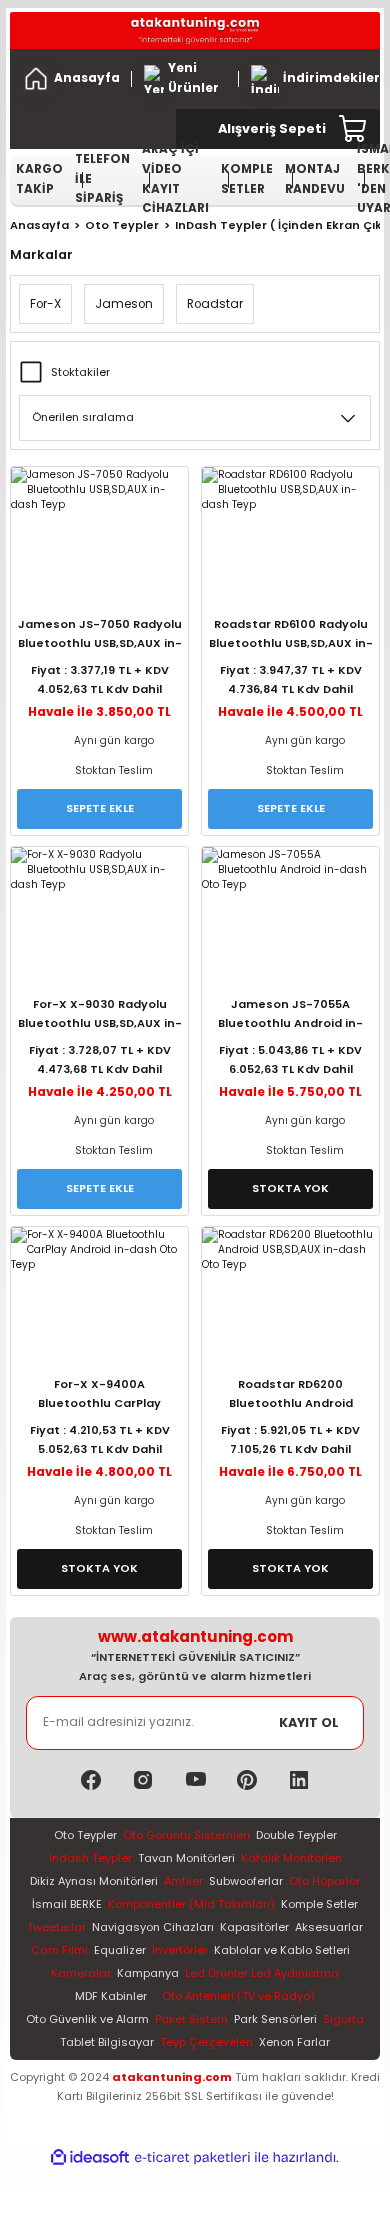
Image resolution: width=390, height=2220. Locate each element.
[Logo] (195, 30)
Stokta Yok (290, 1188)
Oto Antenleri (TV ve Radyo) (238, 1996)
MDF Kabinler (111, 1996)
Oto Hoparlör (324, 1881)
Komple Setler (319, 1904)
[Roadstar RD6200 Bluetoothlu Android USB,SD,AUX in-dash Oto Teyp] (290, 1286)
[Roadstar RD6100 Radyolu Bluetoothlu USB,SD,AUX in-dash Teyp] (290, 526)
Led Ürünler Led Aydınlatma (262, 1973)
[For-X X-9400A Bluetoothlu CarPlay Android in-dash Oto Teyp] (99, 1286)
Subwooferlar (246, 1881)
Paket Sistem (191, 2019)
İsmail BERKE (67, 1904)
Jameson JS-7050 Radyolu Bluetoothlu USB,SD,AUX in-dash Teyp (100, 636)
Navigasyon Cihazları (153, 1927)
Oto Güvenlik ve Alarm (87, 2019)
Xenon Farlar (294, 2042)
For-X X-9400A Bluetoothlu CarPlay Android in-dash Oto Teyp (99, 1396)
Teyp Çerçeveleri (206, 2042)
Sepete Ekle (100, 808)
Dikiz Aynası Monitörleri (94, 1881)
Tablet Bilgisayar (107, 2042)
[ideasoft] (90, 2158)
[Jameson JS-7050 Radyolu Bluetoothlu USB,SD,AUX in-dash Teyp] (99, 526)
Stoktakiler (80, 372)
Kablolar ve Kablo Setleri (282, 1950)
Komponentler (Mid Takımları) (191, 1904)
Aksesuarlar (329, 1927)
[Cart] (354, 129)
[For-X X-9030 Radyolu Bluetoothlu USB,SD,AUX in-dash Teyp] (99, 906)
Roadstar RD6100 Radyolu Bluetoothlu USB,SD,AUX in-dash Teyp (291, 636)
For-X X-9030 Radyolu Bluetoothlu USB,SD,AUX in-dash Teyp (100, 1016)
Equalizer (120, 1950)
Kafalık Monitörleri (291, 1858)
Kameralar (81, 1973)
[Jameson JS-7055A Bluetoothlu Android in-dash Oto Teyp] (290, 906)
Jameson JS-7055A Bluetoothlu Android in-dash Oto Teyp (290, 1016)
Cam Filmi (59, 1950)
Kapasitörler (254, 1927)
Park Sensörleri (275, 2019)
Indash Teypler (90, 1858)
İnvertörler (180, 1950)
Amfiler (183, 1881)
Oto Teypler (85, 1835)
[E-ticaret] (192, 2157)
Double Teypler (296, 1835)
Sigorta (343, 2019)
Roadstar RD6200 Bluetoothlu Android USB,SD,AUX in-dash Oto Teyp (291, 1396)
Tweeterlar (56, 1927)
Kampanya (148, 1973)
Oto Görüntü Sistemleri (186, 1835)
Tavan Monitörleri (186, 1858)
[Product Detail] (99, 600)
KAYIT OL (309, 1722)
